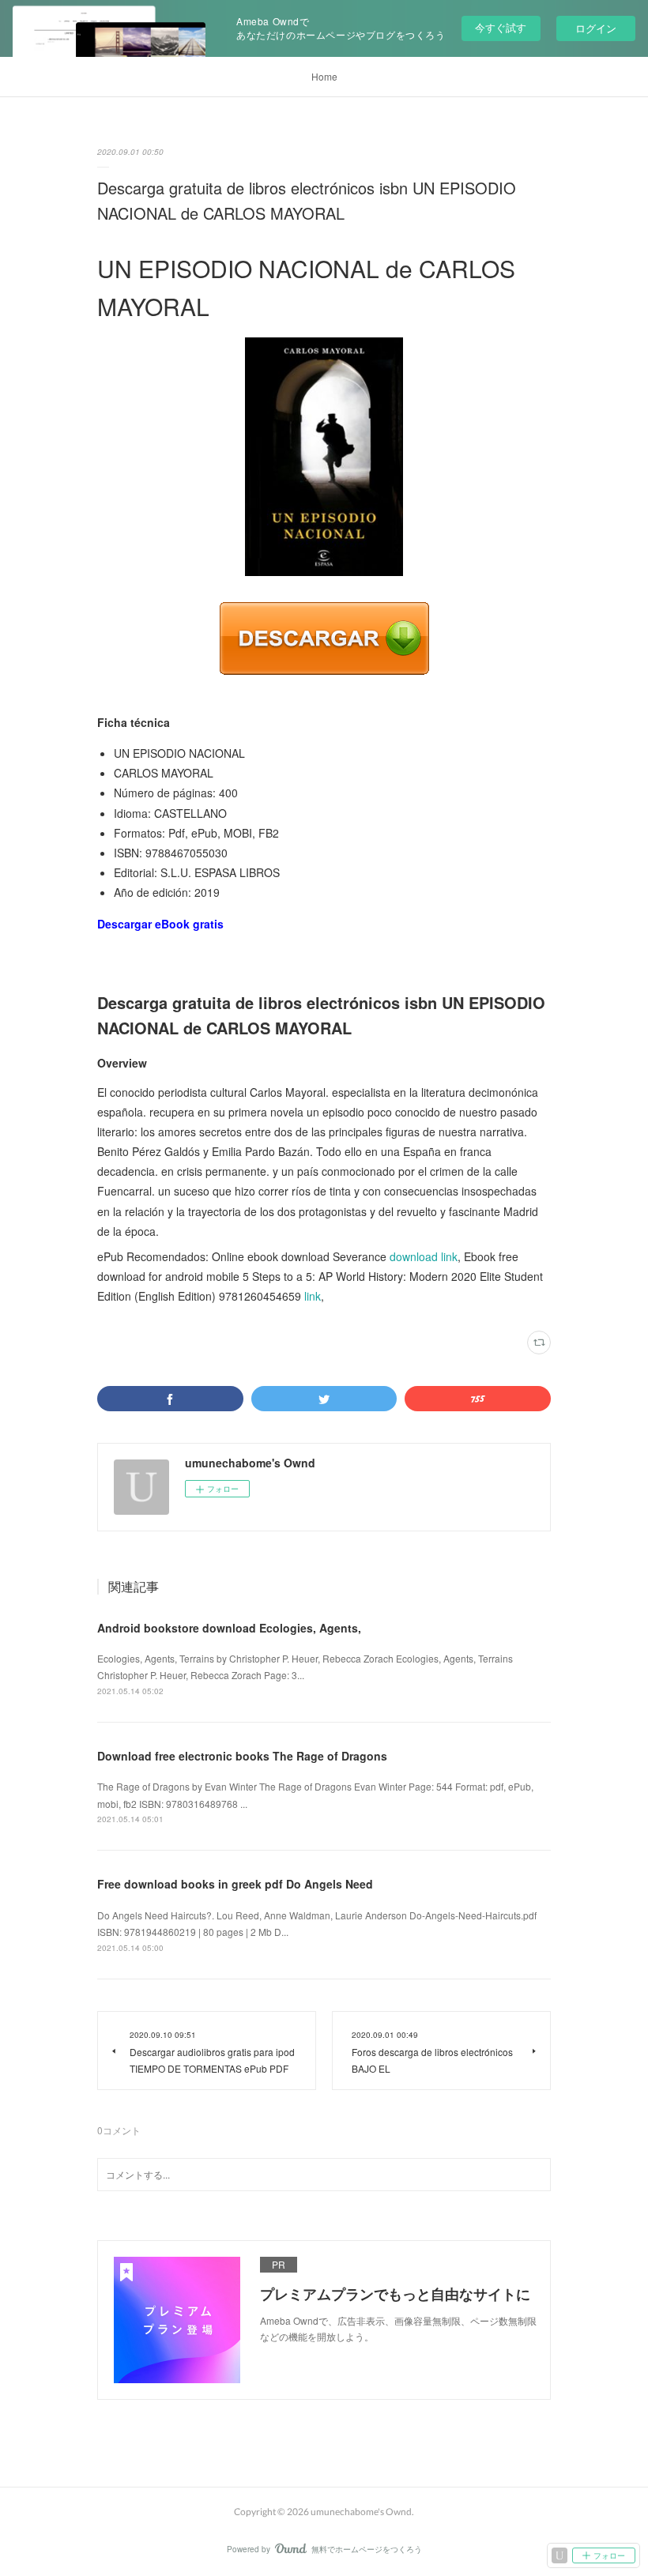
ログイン (596, 28)
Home (324, 76)
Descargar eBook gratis (160, 924)
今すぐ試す (501, 27)
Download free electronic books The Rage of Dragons (242, 1756)
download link (424, 1256)
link (313, 1296)
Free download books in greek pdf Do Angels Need (235, 1884)
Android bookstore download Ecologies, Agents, (229, 1628)
